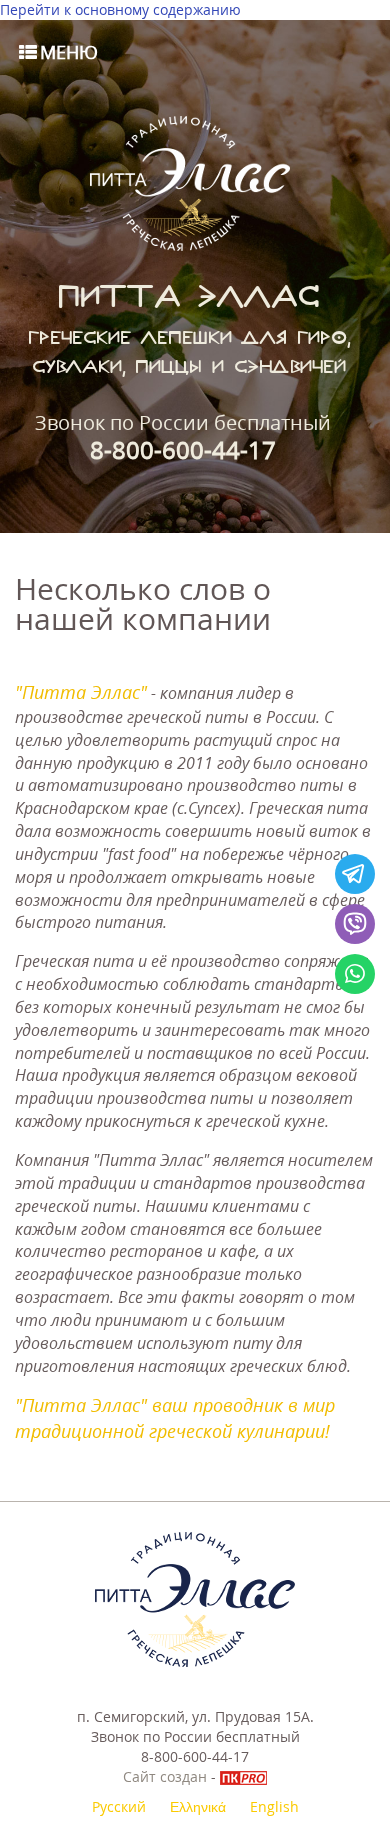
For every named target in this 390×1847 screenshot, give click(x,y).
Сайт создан (165, 1776)
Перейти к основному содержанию (120, 9)
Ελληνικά (198, 1806)
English (274, 1806)
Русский (119, 1806)
